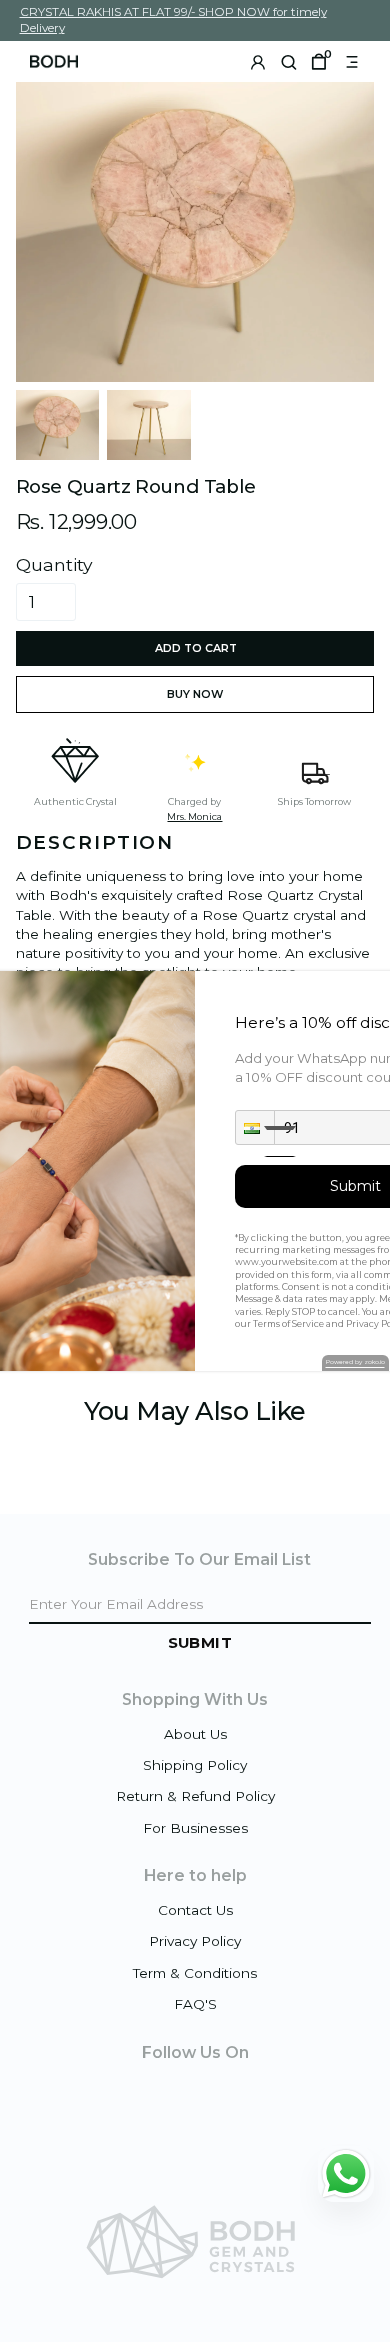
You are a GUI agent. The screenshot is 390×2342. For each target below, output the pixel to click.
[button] (255, 1127)
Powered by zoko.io (355, 1362)
